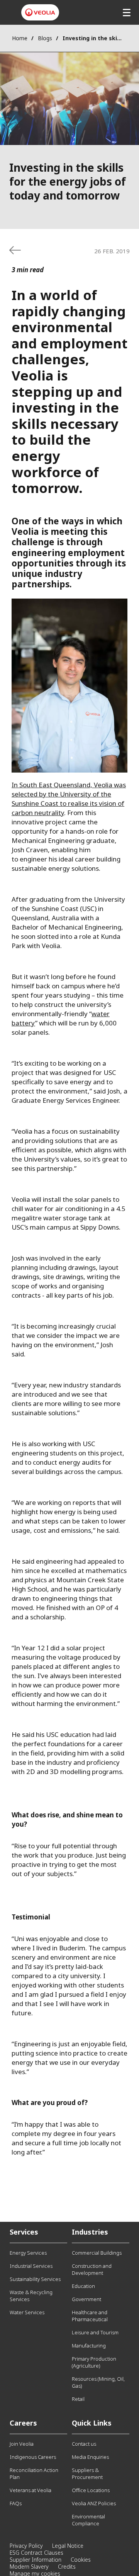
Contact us (84, 2444)
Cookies (81, 2560)
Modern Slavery (29, 2567)
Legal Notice (68, 2546)
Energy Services (28, 2253)
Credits (67, 2567)
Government (86, 2299)
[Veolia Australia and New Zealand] (40, 12)
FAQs (16, 2503)
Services (24, 2232)
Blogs (45, 38)
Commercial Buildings (97, 2253)
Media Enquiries (90, 2457)
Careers (23, 2423)
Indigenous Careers (33, 2457)
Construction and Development (92, 2269)
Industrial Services (31, 2266)
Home (20, 38)
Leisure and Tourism (95, 2332)
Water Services (27, 2312)
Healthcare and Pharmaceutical (90, 2316)
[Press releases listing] (15, 250)
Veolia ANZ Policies (94, 2503)
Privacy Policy (26, 2546)
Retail (78, 2399)
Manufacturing (89, 2346)
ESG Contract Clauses (36, 2553)
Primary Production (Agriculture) (94, 2362)
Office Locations (91, 2490)
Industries (90, 2232)
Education (83, 2286)
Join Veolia (22, 2444)
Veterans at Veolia (31, 2490)
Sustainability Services (35, 2279)
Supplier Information (36, 2560)
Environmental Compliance (88, 2520)
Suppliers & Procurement (87, 2474)
